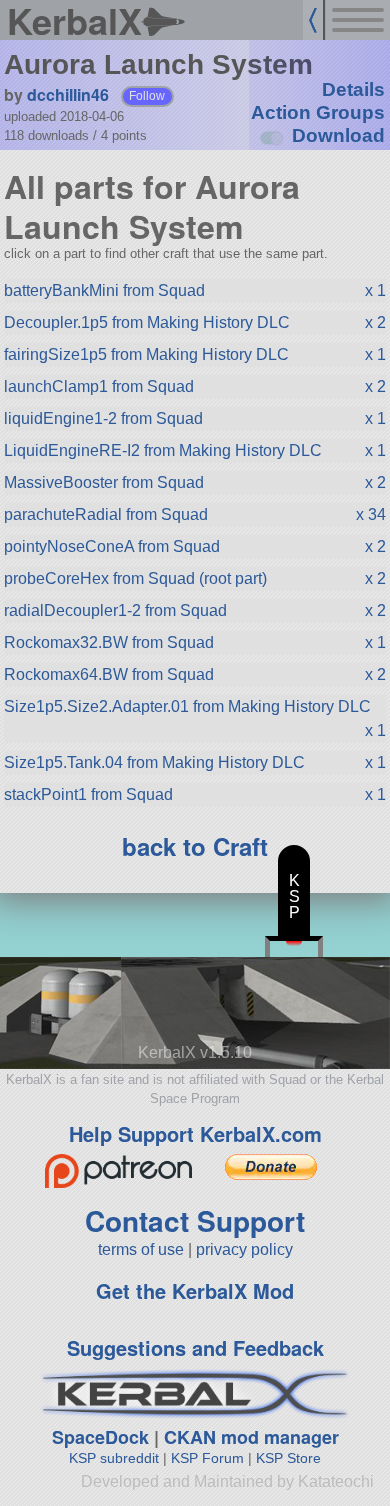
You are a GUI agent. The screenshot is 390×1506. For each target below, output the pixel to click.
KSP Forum (207, 1458)
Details (353, 89)
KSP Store (288, 1458)
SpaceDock (100, 1437)
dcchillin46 (68, 94)
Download (338, 135)
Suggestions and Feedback (195, 1347)
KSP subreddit (114, 1458)
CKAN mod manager (251, 1437)
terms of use (141, 1249)
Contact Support (195, 1220)
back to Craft (195, 846)
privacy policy (244, 1249)
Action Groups (318, 112)
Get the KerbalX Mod (195, 1290)
